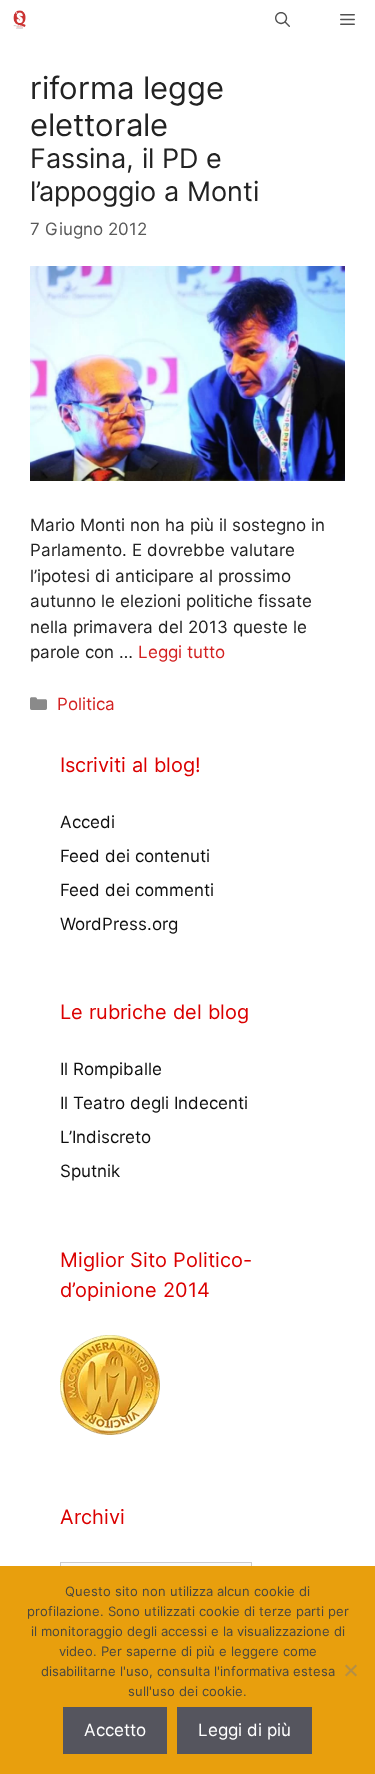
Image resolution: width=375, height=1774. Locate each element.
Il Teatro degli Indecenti (154, 1103)
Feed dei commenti (137, 890)
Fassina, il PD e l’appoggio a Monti (144, 174)
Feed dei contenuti (135, 856)
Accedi (87, 822)
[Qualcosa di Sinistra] (19, 19)
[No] (350, 1670)
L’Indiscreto (105, 1137)
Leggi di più (244, 1730)
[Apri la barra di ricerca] (282, 19)
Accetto (115, 1730)
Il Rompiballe (111, 1069)
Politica (86, 704)
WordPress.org (119, 924)
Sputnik (90, 1171)
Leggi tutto (181, 652)
